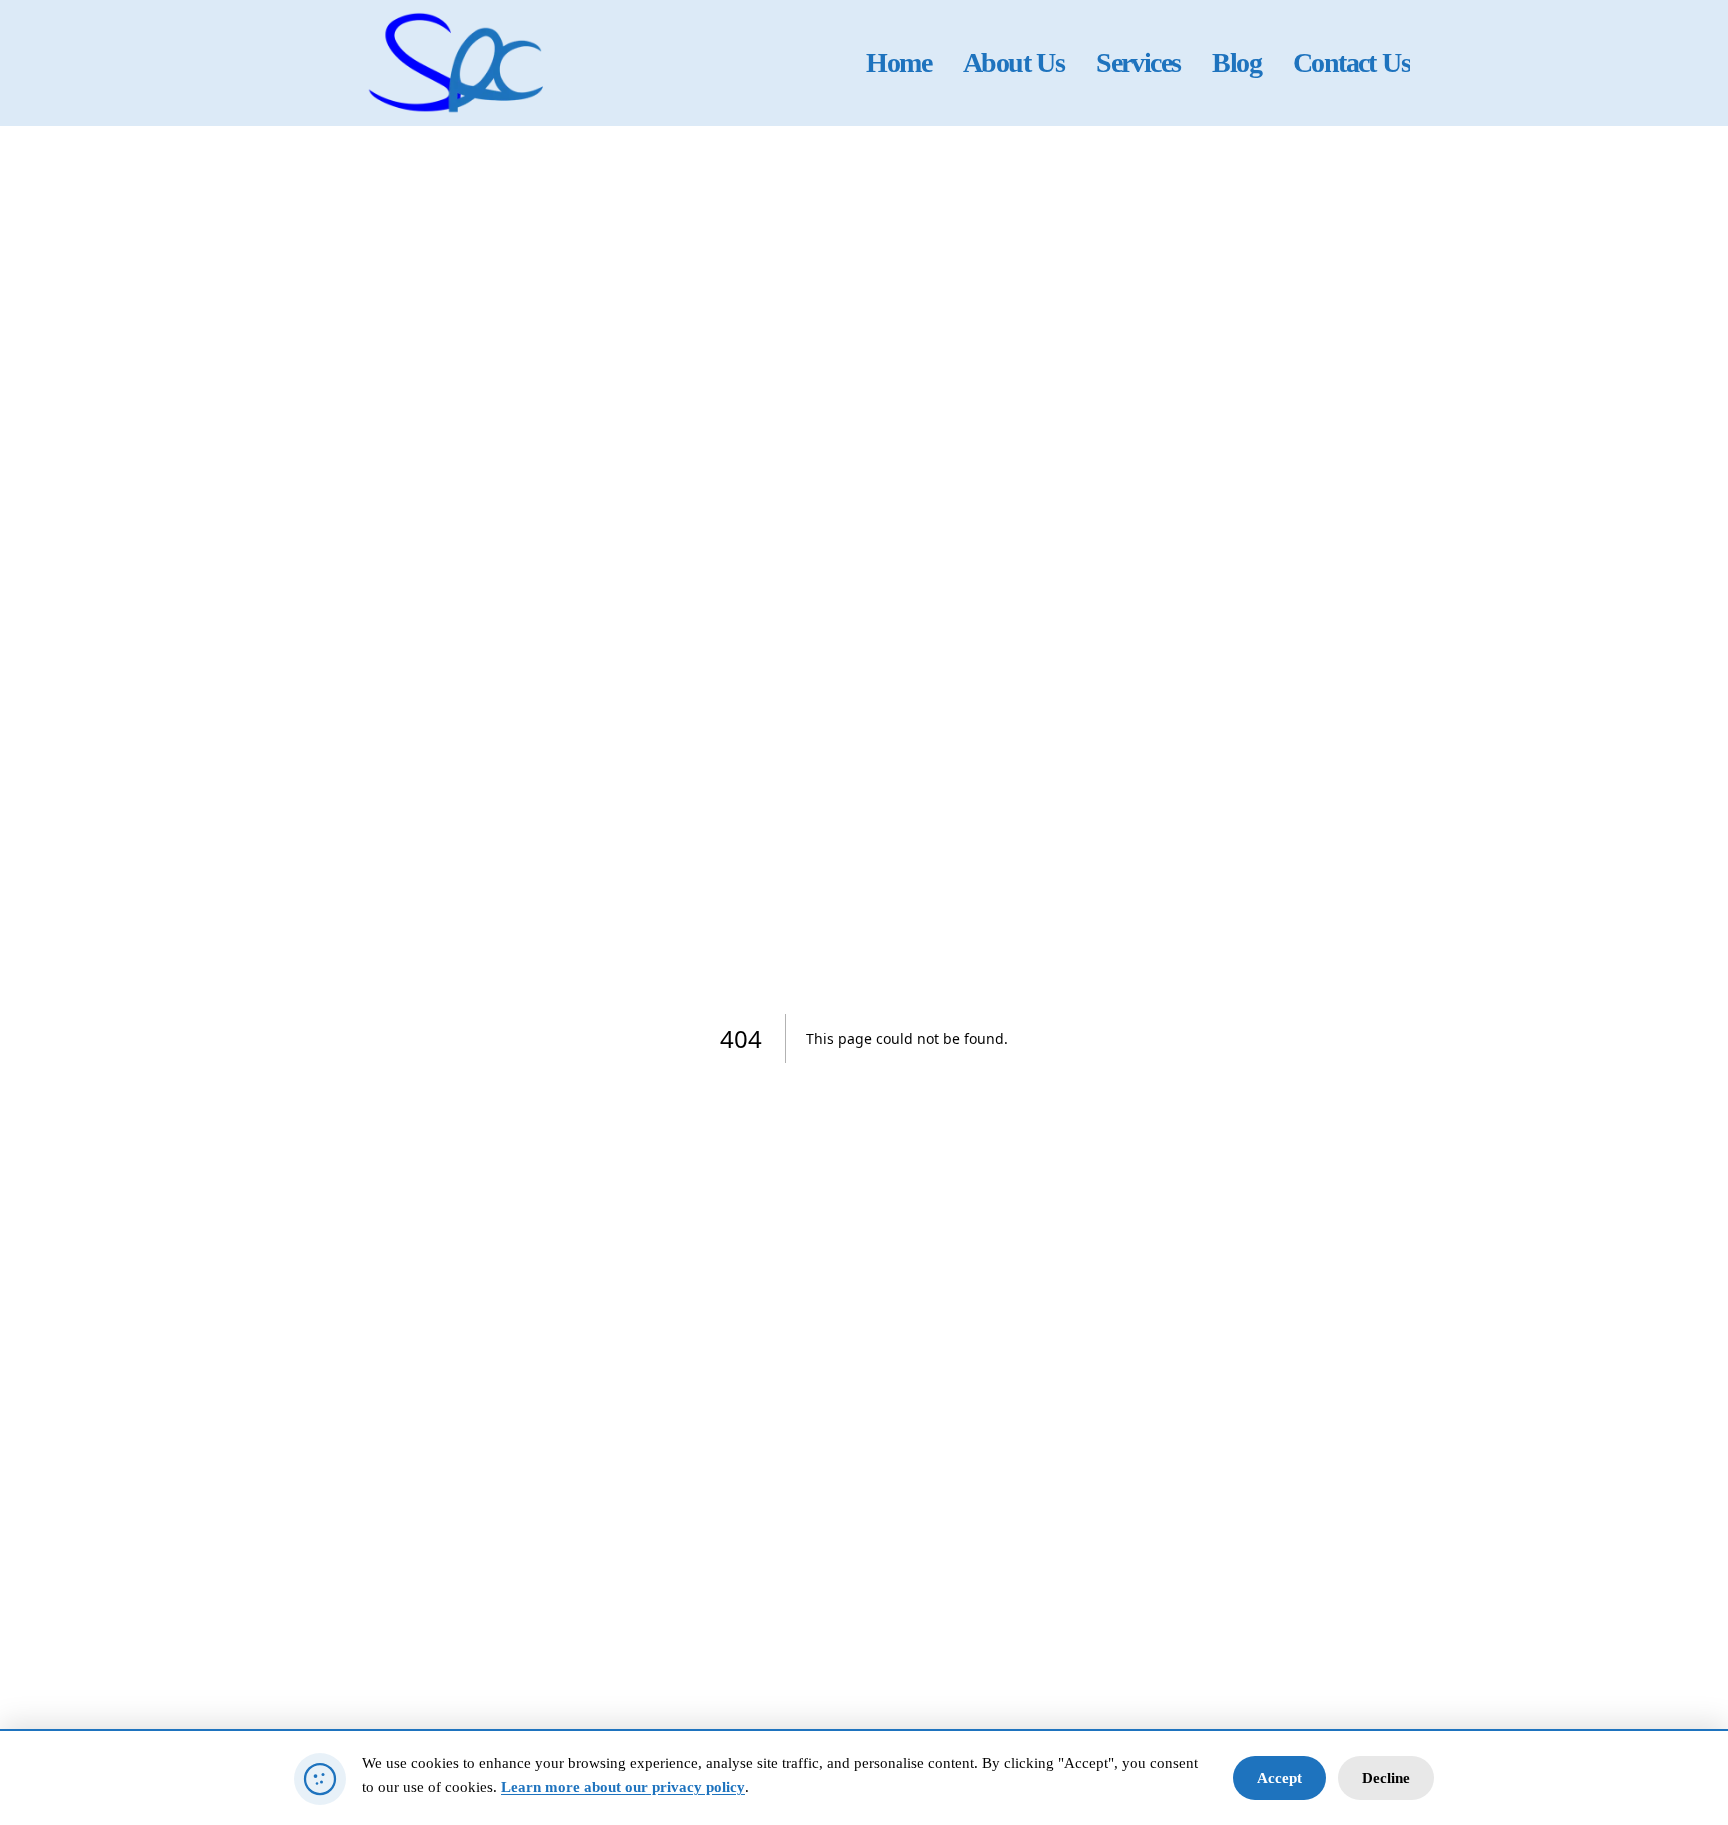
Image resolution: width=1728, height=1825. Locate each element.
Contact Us (1351, 62)
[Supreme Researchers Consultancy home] (458, 63)
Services (1138, 62)
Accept (1279, 1778)
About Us (1013, 62)
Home (898, 62)
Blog (1236, 62)
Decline (1386, 1778)
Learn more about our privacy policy (623, 1787)
